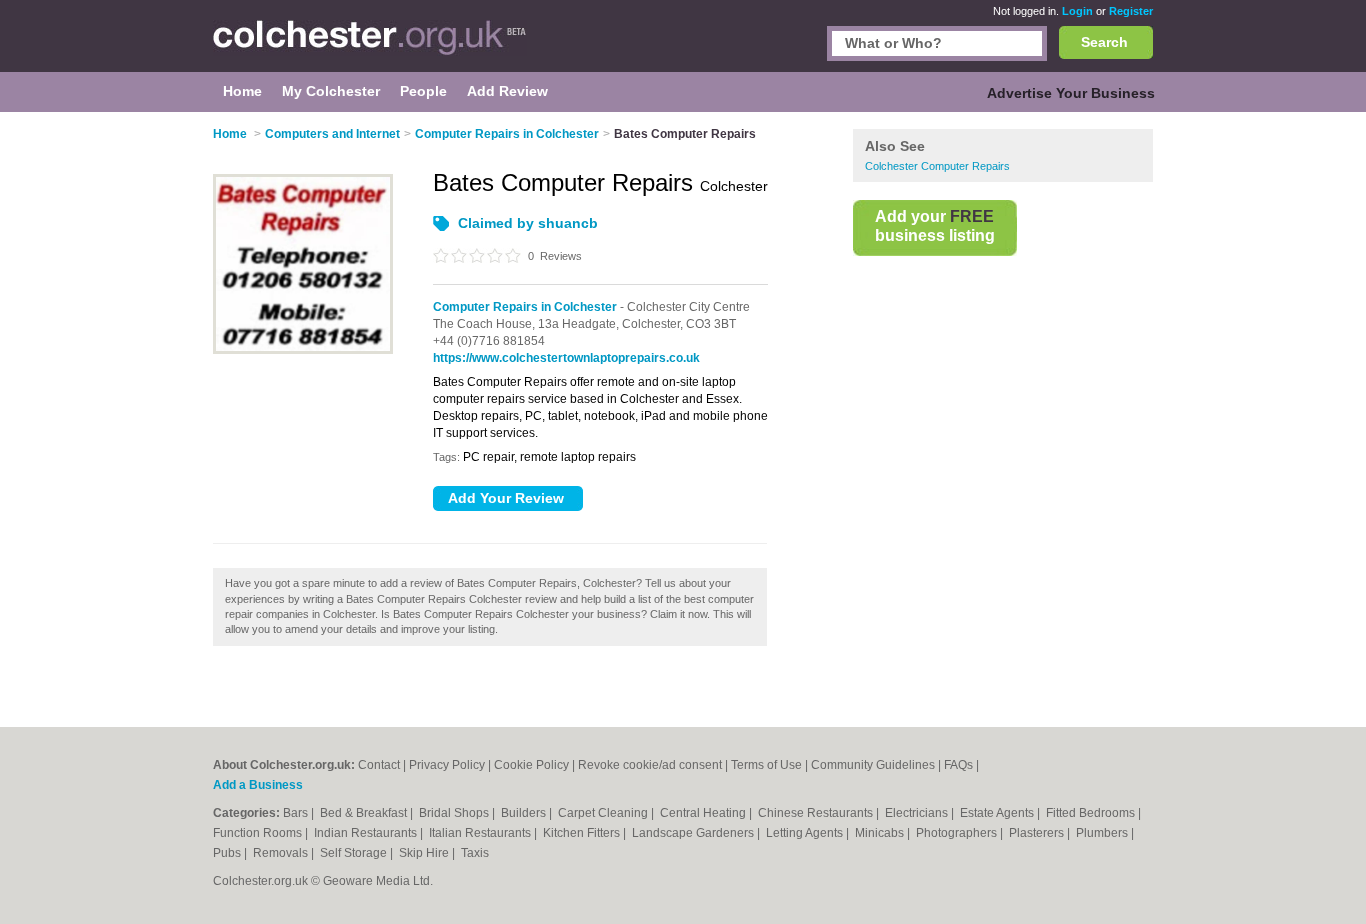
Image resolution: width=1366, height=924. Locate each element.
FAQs (958, 765)
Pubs (228, 853)
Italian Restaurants (481, 833)
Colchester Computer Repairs (937, 166)
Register (1131, 11)
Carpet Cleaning (604, 813)
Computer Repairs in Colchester (525, 307)
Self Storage (355, 853)
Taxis (475, 853)
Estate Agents (998, 813)
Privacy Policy (447, 765)
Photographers (958, 833)
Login (1077, 11)
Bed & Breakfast (365, 813)
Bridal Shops (455, 813)
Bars (297, 813)
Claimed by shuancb (528, 223)
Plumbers (1103, 833)
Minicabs (881, 833)
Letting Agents (806, 833)
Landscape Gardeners (694, 833)
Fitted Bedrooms (1092, 813)
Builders (525, 813)
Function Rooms (259, 833)
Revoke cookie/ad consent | (654, 765)
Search (1104, 42)
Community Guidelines (873, 765)
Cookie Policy (531, 765)
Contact (379, 765)
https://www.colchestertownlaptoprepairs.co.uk (566, 358)
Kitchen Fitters (583, 833)
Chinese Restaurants (817, 813)
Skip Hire (425, 853)
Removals (282, 853)
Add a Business (258, 785)
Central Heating (704, 813)
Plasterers (1038, 833)
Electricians (918, 813)
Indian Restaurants (367, 833)
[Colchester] (370, 46)
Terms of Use (766, 765)
